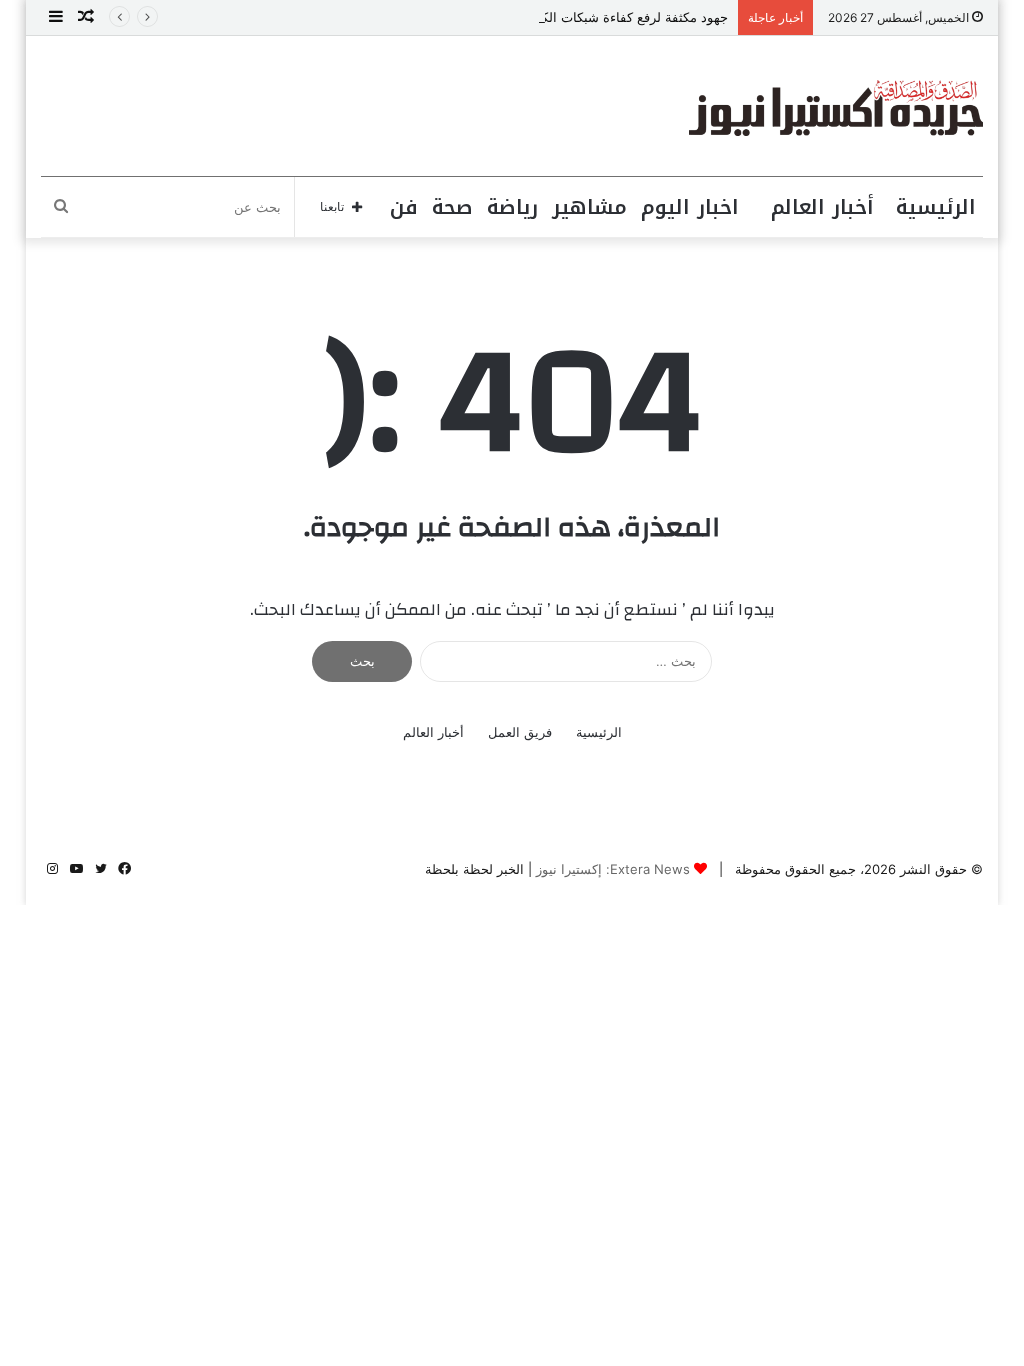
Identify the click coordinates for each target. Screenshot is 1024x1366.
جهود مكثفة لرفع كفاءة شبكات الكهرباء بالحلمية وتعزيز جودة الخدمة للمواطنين (513, 17)
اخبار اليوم (690, 207)
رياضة (512, 207)
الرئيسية (936, 207)
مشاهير (589, 207)
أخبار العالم (822, 207)
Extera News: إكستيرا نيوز (613, 869)
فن (404, 207)
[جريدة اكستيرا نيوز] (836, 106)
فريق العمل (520, 732)
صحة (452, 207)
